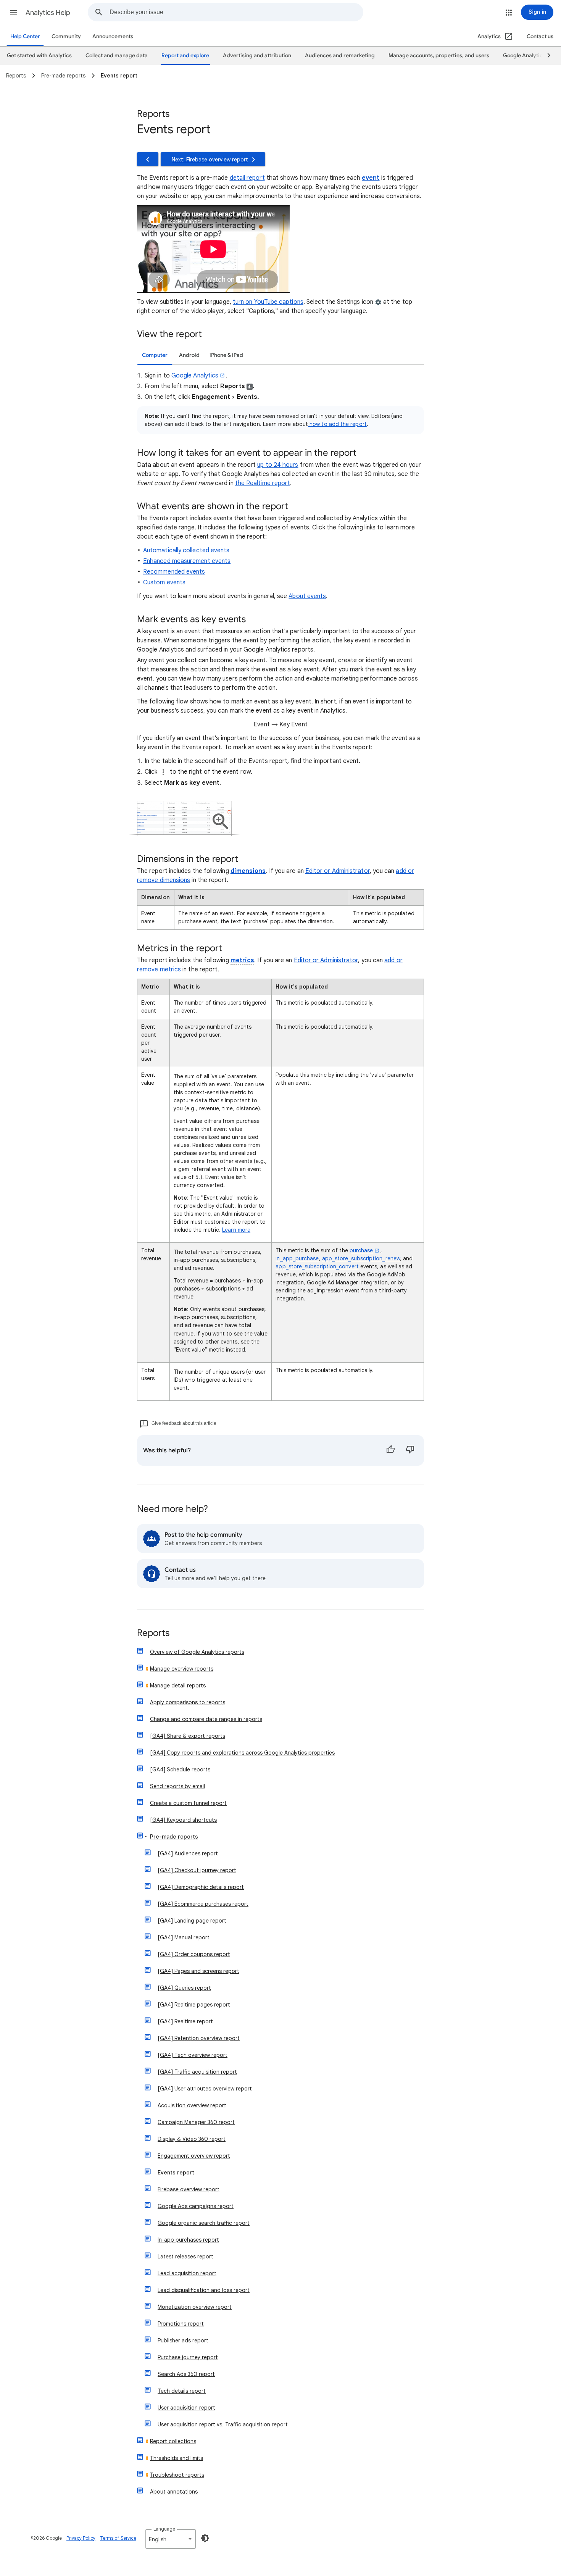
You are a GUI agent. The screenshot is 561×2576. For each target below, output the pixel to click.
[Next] (545, 56)
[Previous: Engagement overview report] (148, 159)
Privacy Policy (81, 2538)
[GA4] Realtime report (185, 2021)
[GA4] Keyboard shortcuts (183, 1820)
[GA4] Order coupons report (194, 1954)
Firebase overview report (189, 2189)
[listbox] (171, 2539)
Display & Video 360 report (192, 2139)
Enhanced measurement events (187, 561)
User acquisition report (186, 2408)
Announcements (113, 36)
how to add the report (337, 424)
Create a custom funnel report (188, 1803)
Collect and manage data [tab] (117, 56)
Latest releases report (185, 2257)
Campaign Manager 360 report (196, 2122)
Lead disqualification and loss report (204, 2290)
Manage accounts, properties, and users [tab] (439, 56)
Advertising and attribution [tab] (257, 56)
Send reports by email (177, 1786)
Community (66, 36)
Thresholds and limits (177, 2458)
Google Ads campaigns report (196, 2206)
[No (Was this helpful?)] (410, 1450)
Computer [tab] (155, 355)
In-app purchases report (188, 2240)
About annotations (174, 2492)
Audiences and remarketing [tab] (340, 56)
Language (164, 2529)
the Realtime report (263, 483)
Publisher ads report (183, 2340)
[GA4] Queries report (184, 1988)
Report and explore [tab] (185, 56)
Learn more (236, 1230)
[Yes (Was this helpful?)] (390, 1450)
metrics (243, 960)
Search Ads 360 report (186, 2374)
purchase (361, 1250)
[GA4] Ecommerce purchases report (203, 1904)
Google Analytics (195, 376)
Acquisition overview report (192, 2105)
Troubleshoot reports (177, 2475)
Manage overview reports (182, 1669)
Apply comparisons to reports (188, 1702)
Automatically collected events (186, 550)
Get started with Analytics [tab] (39, 56)
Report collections (173, 2441)
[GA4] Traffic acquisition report (197, 2072)
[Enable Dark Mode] (205, 2538)
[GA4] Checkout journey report (197, 1870)
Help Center (25, 36)
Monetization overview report (195, 2307)
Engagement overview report (194, 2156)
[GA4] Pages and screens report (198, 1971)
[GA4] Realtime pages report (194, 2005)
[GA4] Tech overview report (193, 2055)
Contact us (540, 36)
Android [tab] (189, 355)
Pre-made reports (174, 1837)
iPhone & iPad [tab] (226, 355)
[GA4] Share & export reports (188, 1736)
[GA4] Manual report (184, 1937)
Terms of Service (118, 2538)
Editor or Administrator (338, 871)
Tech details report (182, 2391)
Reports (153, 1633)
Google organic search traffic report (204, 2223)
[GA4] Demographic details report (201, 1887)
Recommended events (174, 572)
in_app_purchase (297, 1258)
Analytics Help (48, 13)
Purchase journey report (188, 2357)
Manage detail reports (178, 1686)
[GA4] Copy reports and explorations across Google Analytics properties (242, 1753)
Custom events (164, 582)
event (371, 178)
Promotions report (181, 2324)
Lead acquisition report (187, 2273)
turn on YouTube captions (268, 302)
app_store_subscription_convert (317, 1266)
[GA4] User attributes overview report (205, 2089)
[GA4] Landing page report (192, 1921)
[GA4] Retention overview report (199, 2038)
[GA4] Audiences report (188, 1853)
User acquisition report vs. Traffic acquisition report (223, 2424)
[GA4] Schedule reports (180, 1769)
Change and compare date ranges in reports (206, 1719)
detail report (247, 178)
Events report (176, 2173)
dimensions (248, 871)
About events (307, 596)
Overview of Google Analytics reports (197, 1652)
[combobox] (236, 12)
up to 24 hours (278, 465)
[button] (14, 12)
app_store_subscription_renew (361, 1258)
